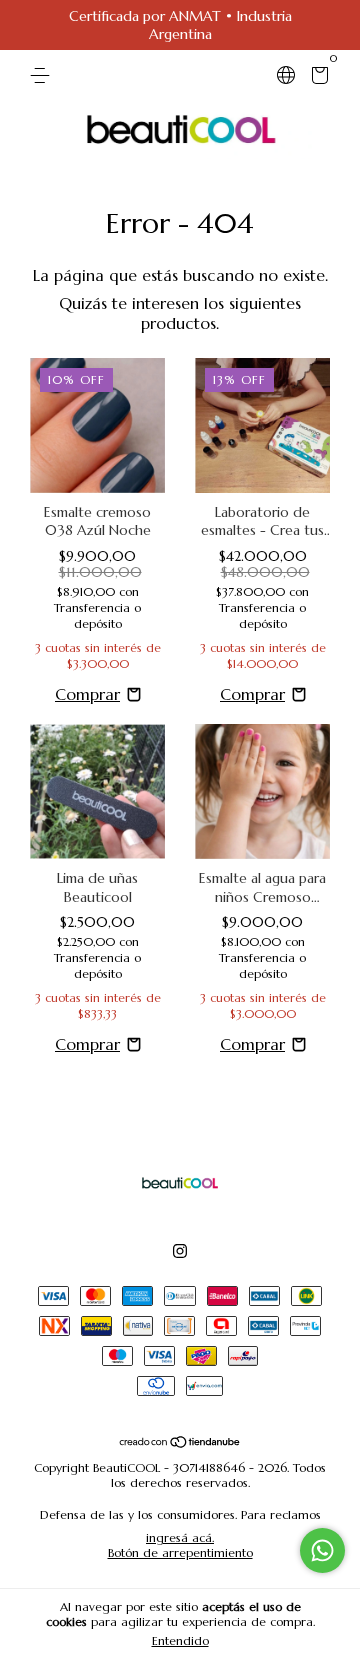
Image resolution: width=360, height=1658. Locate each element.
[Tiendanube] (180, 1442)
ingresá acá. (180, 1537)
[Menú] (43, 76)
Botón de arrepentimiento (180, 1552)
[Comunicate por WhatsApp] (322, 1550)
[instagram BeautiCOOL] (180, 1251)
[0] (316, 78)
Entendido (180, 1640)
